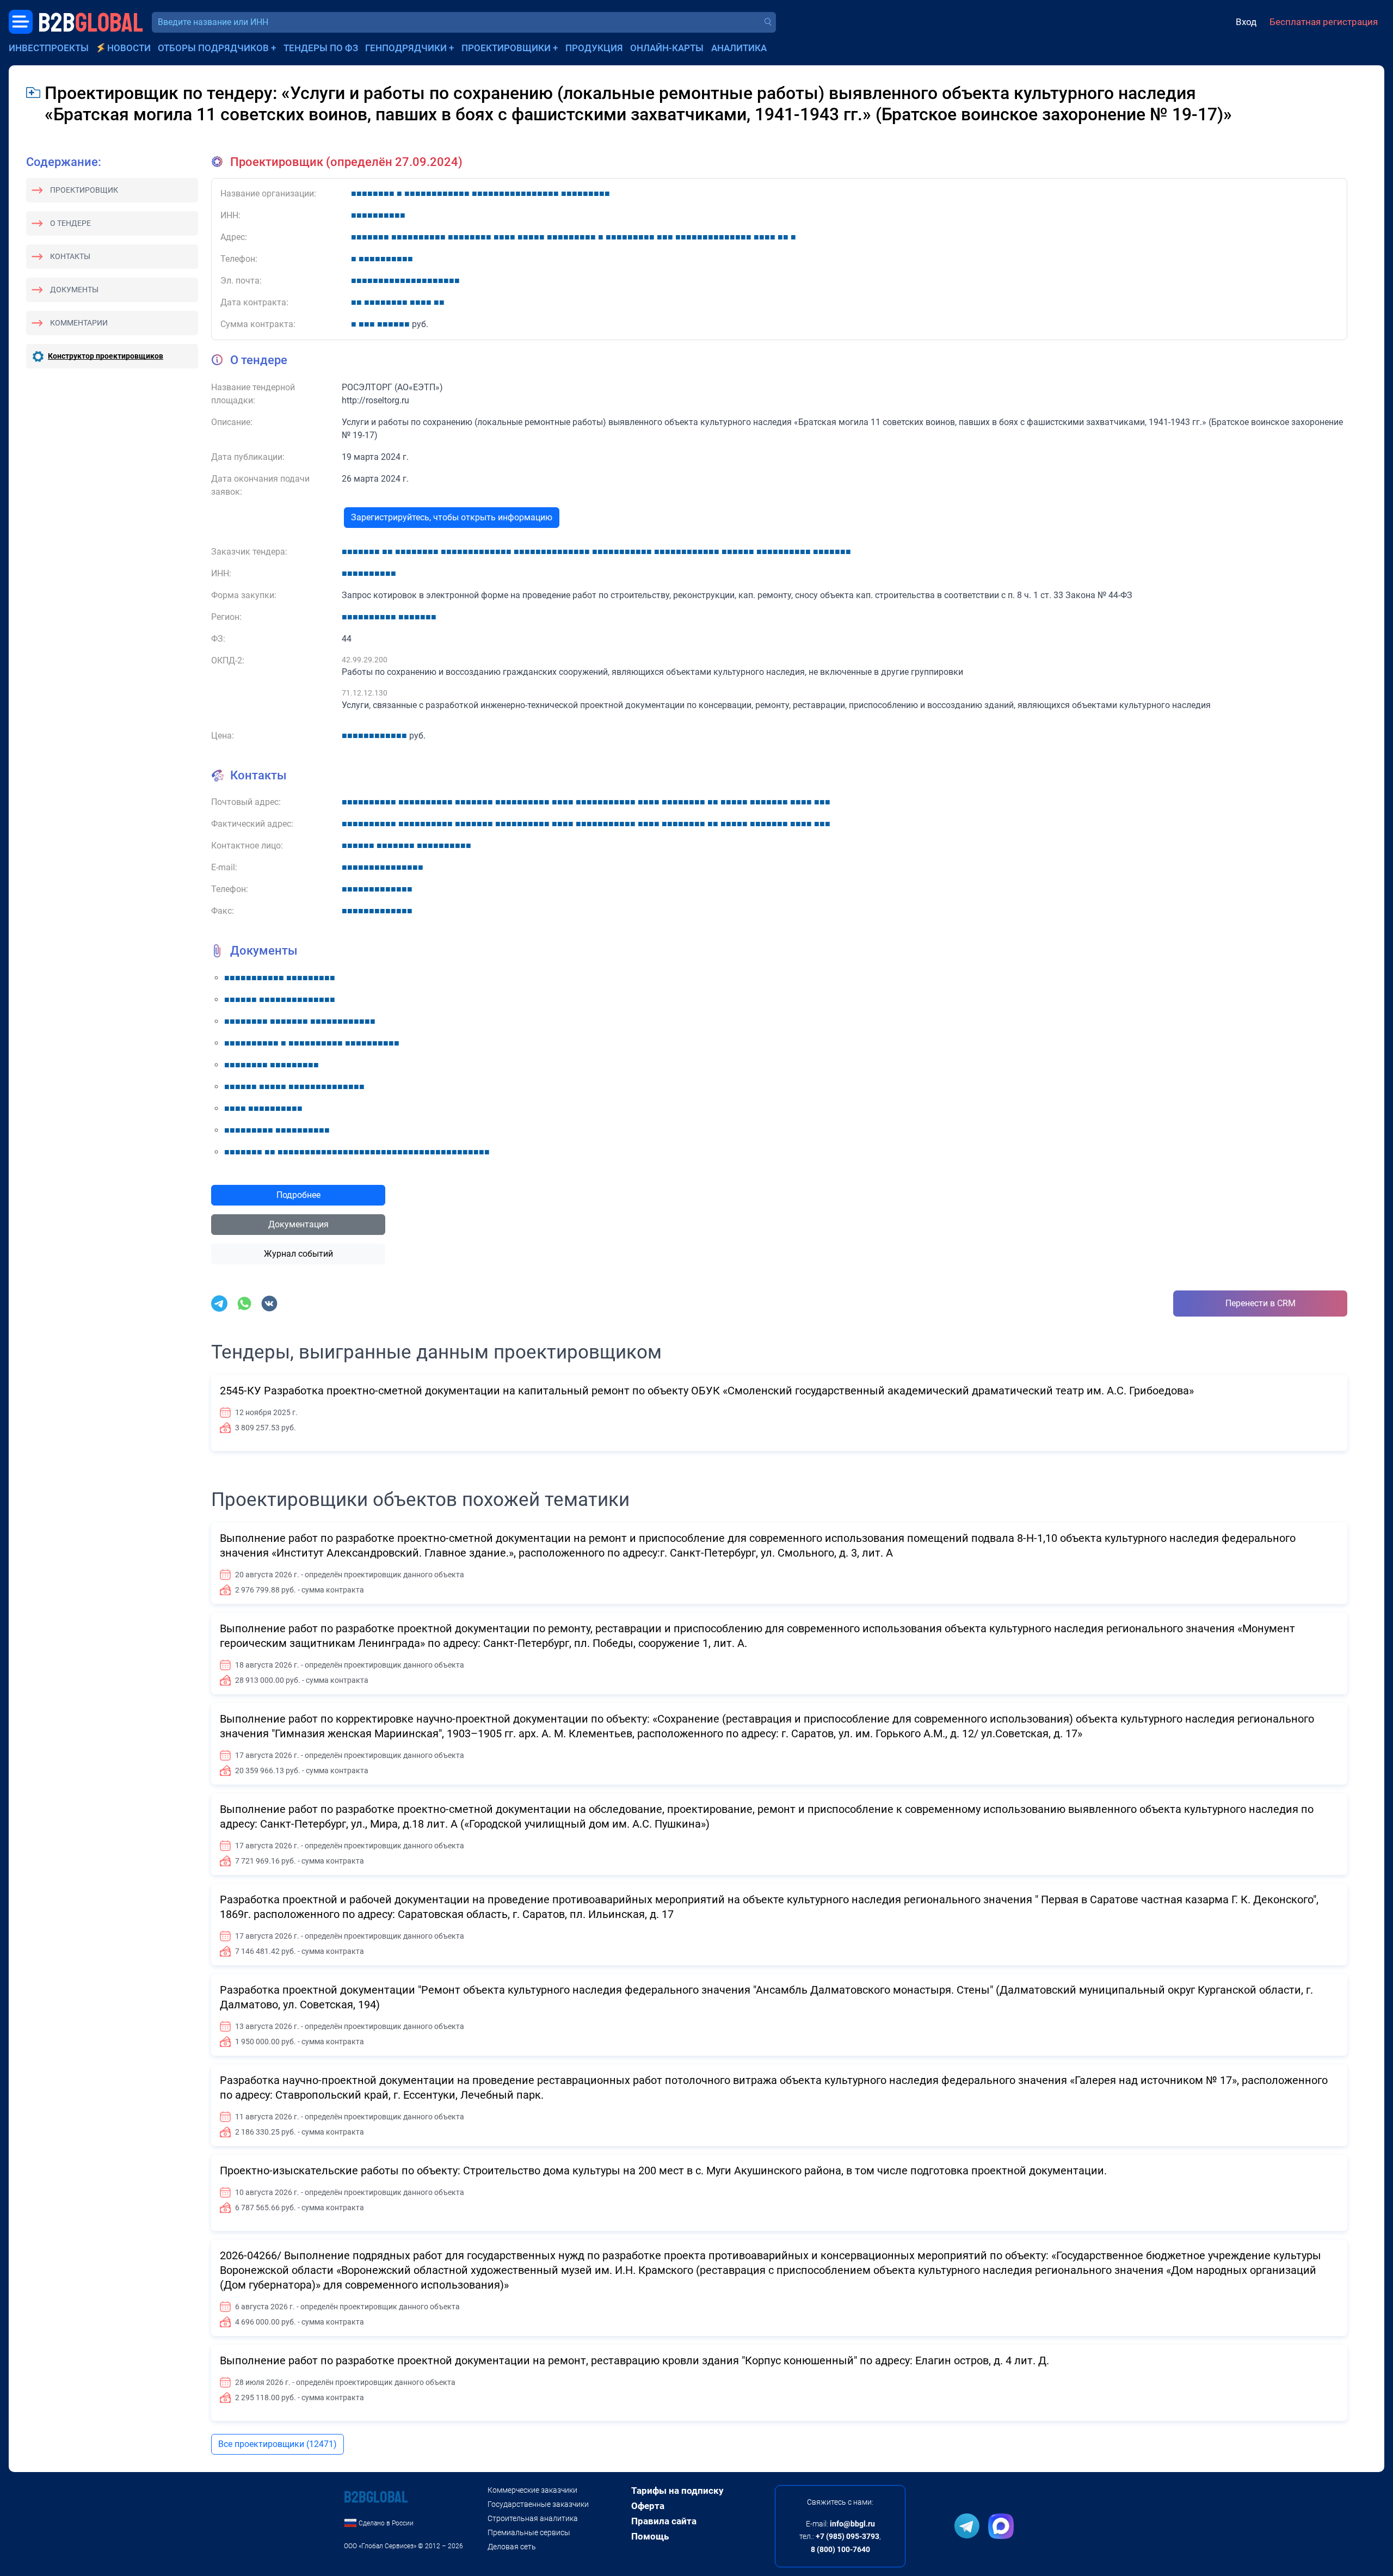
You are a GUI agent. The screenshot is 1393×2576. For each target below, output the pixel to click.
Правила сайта (664, 2521)
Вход (1246, 22)
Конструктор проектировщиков (106, 356)
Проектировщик (84, 190)
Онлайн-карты (667, 48)
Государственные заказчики (538, 2504)
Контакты (70, 256)
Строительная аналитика (533, 2518)
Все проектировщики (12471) (278, 2444)
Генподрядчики (406, 48)
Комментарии (79, 323)
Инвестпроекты (49, 48)
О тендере (70, 223)
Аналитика (739, 48)
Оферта (648, 2506)
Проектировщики (506, 48)
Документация (298, 1224)
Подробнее (298, 1195)
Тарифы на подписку (677, 2491)
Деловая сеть (512, 2547)
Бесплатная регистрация (1324, 22)
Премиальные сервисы (529, 2532)
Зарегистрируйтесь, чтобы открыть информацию (452, 517)
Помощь (650, 2536)
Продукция (594, 48)
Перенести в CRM (1261, 1303)
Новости (129, 48)
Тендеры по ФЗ (321, 48)
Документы (74, 290)
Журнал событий (298, 1254)
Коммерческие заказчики (532, 2490)
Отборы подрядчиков (213, 48)
